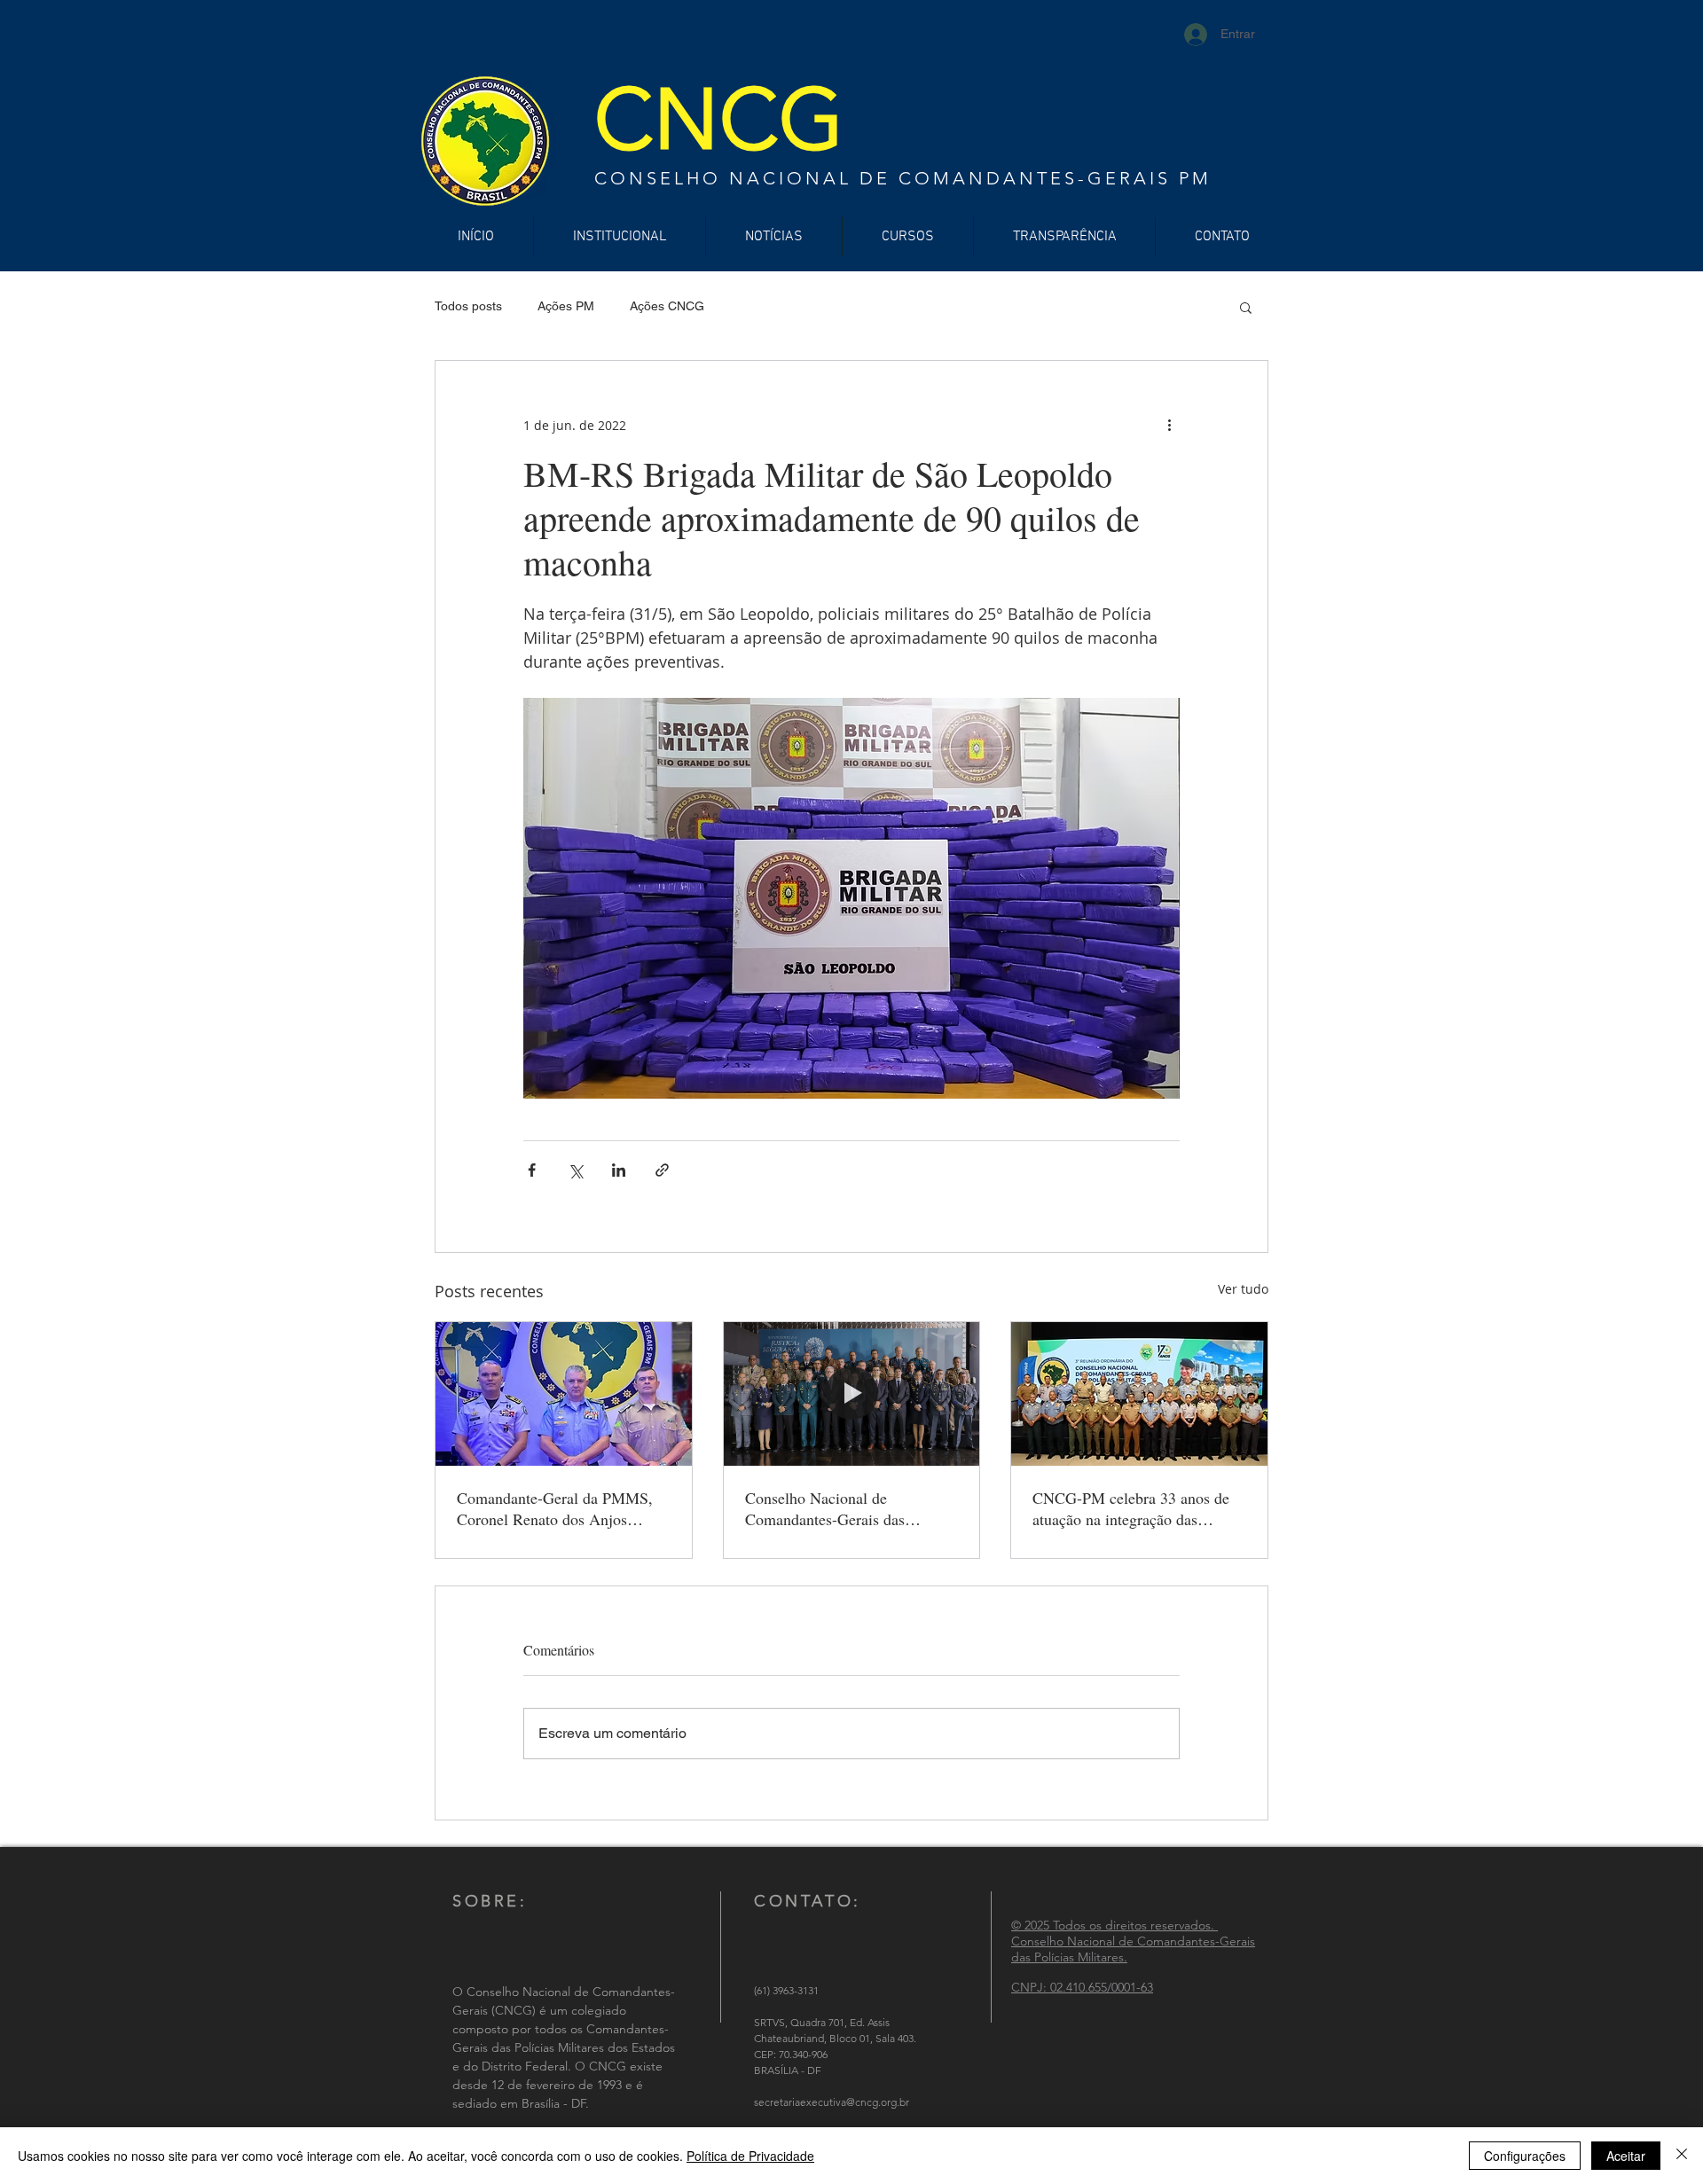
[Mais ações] (1169, 425)
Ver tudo (1243, 1289)
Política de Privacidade (750, 2156)
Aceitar (1626, 2156)
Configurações (1525, 2156)
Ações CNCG (667, 306)
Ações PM (566, 306)
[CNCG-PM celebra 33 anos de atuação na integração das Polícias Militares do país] (1139, 1394)
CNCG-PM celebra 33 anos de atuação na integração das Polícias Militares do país (1131, 1508)
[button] (1246, 307)
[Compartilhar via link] (662, 1170)
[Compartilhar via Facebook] (532, 1170)
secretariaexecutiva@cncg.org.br (832, 2102)
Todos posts (468, 306)
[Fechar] (1682, 2156)
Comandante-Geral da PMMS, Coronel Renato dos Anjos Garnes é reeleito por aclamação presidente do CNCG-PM (560, 1508)
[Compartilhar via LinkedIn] (619, 1170)
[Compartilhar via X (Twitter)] (575, 1170)
